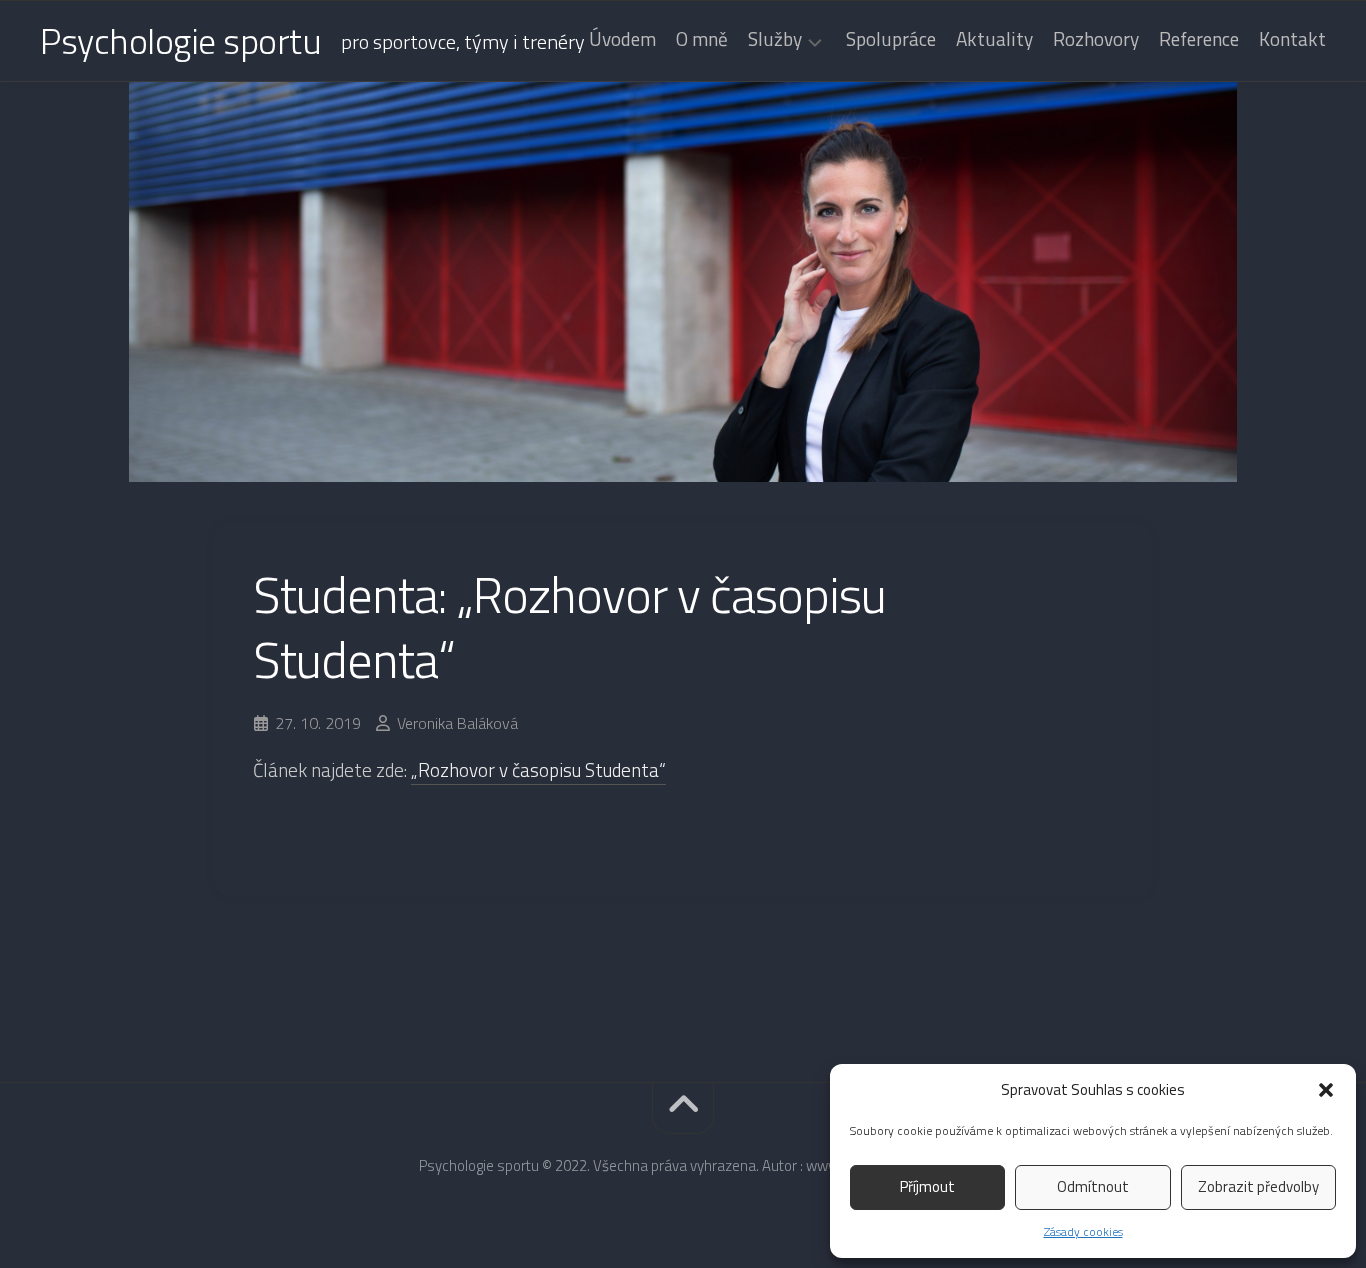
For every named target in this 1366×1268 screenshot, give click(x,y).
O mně (702, 39)
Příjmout (927, 1186)
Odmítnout (1093, 1186)
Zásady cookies (1083, 1231)
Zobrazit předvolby (1258, 1186)
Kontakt (1292, 39)
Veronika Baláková (457, 723)
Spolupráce (891, 39)
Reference (1199, 39)
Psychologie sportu (180, 40)
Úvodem (622, 39)
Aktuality (994, 39)
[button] (1326, 1090)
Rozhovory (1096, 39)
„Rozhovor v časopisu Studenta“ (538, 769)
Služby (775, 41)
